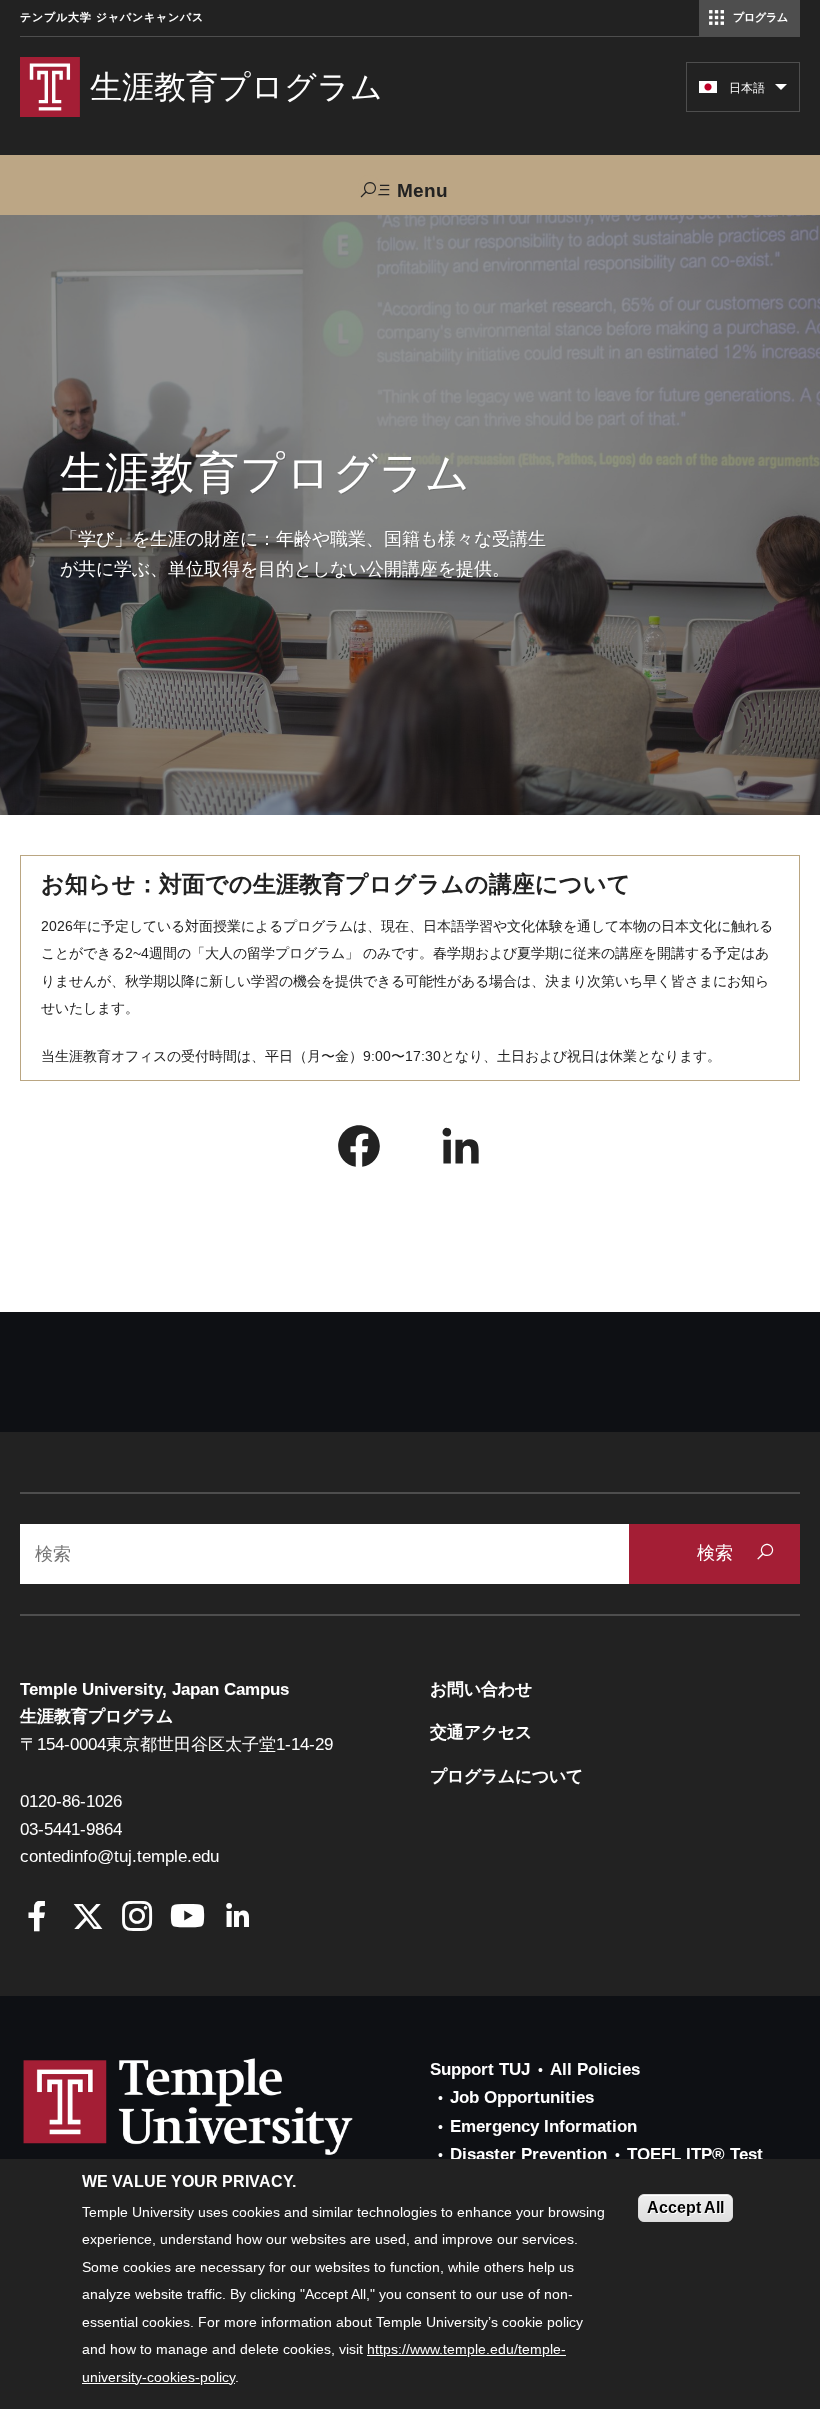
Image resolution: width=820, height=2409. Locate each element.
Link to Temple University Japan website (220, 2126)
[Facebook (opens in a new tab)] (359, 1151)
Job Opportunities (522, 2097)
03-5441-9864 (71, 1829)
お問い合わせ (481, 1689)
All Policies (595, 2069)
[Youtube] (187, 1918)
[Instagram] (137, 1918)
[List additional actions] (781, 92)
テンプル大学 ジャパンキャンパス (112, 17)
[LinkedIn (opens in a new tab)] (461, 1151)
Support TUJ (480, 2069)
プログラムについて (506, 1776)
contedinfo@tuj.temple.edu (119, 1856)
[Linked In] (237, 1918)
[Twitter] (87, 1918)
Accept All (685, 2207)
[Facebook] (37, 1918)
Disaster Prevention (528, 2154)
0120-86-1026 (71, 1801)
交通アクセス (481, 1732)
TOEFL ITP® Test (695, 2154)
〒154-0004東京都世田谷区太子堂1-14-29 (176, 1744)
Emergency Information (543, 2126)
